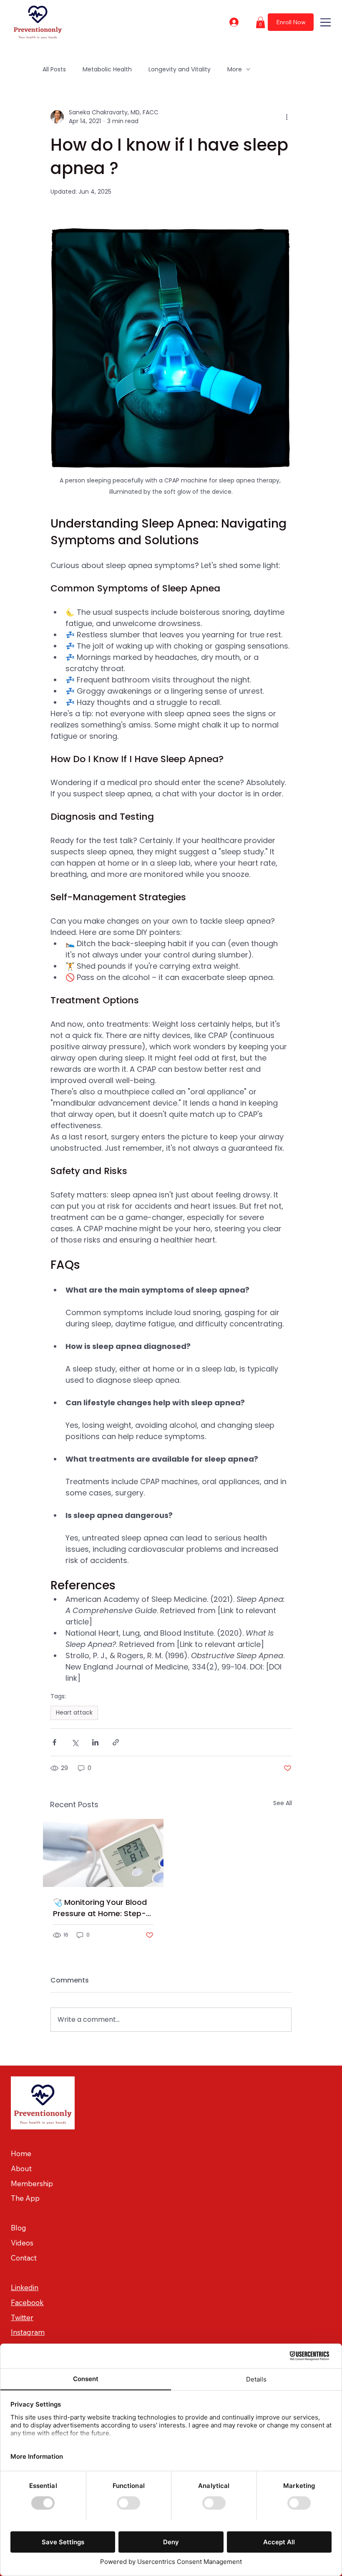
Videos (22, 2243)
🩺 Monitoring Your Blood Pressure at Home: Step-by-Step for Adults (100, 1908)
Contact (24, 2258)
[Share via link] (116, 1742)
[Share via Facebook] (54, 1742)
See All (283, 1803)
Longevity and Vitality (180, 69)
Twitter (22, 2317)
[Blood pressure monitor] (103, 1853)
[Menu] (326, 22)
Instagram (28, 2332)
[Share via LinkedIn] (95, 1742)
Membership (32, 2183)
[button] (260, 22)
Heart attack (74, 1712)
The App (25, 2198)
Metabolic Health (107, 69)
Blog (19, 2228)
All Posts (54, 69)
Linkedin (25, 2287)
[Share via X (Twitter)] (75, 1742)
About (21, 2168)
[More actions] (287, 117)
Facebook (27, 2302)
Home (21, 2153)
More (235, 69)
